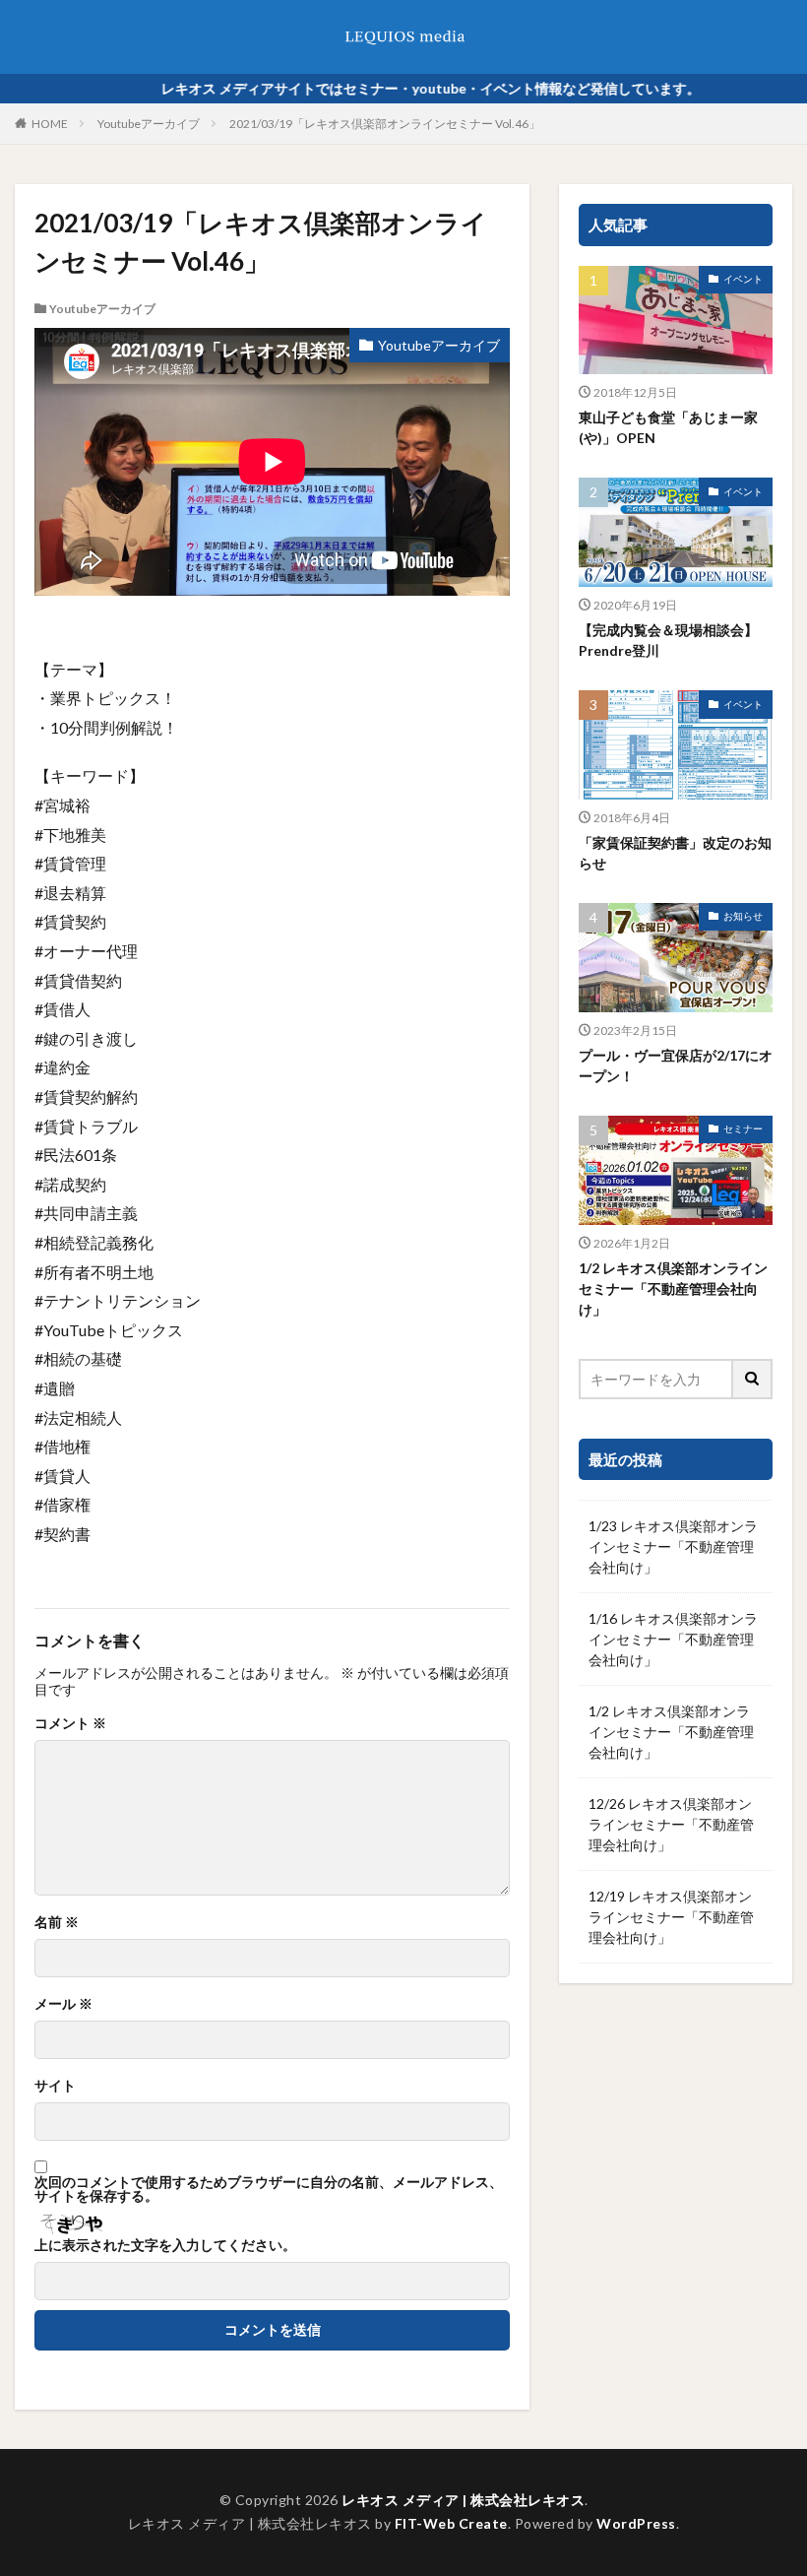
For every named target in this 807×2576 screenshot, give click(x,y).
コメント (70, 1723)
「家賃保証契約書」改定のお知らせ (675, 853)
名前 (57, 1922)
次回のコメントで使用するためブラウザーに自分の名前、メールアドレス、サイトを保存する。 (269, 2189)
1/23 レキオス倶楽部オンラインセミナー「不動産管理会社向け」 (673, 1546)
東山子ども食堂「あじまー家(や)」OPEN (668, 427)
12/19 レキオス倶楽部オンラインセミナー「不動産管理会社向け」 (671, 1917)
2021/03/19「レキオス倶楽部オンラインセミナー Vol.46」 (385, 124)
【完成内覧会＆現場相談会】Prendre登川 (668, 640)
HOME (50, 124)
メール (63, 2004)
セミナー (743, 1128)
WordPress (636, 2523)
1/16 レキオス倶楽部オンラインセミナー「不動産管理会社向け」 (673, 1639)
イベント (743, 279)
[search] (753, 1379)
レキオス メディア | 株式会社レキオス (463, 2500)
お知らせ (743, 916)
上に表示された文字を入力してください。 (165, 2245)
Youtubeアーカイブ (149, 124)
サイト (55, 2086)
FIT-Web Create (451, 2523)
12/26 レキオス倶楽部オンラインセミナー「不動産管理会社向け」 (671, 1824)
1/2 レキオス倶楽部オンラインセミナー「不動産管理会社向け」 (673, 1288)
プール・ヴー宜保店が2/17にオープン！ (676, 1065)
